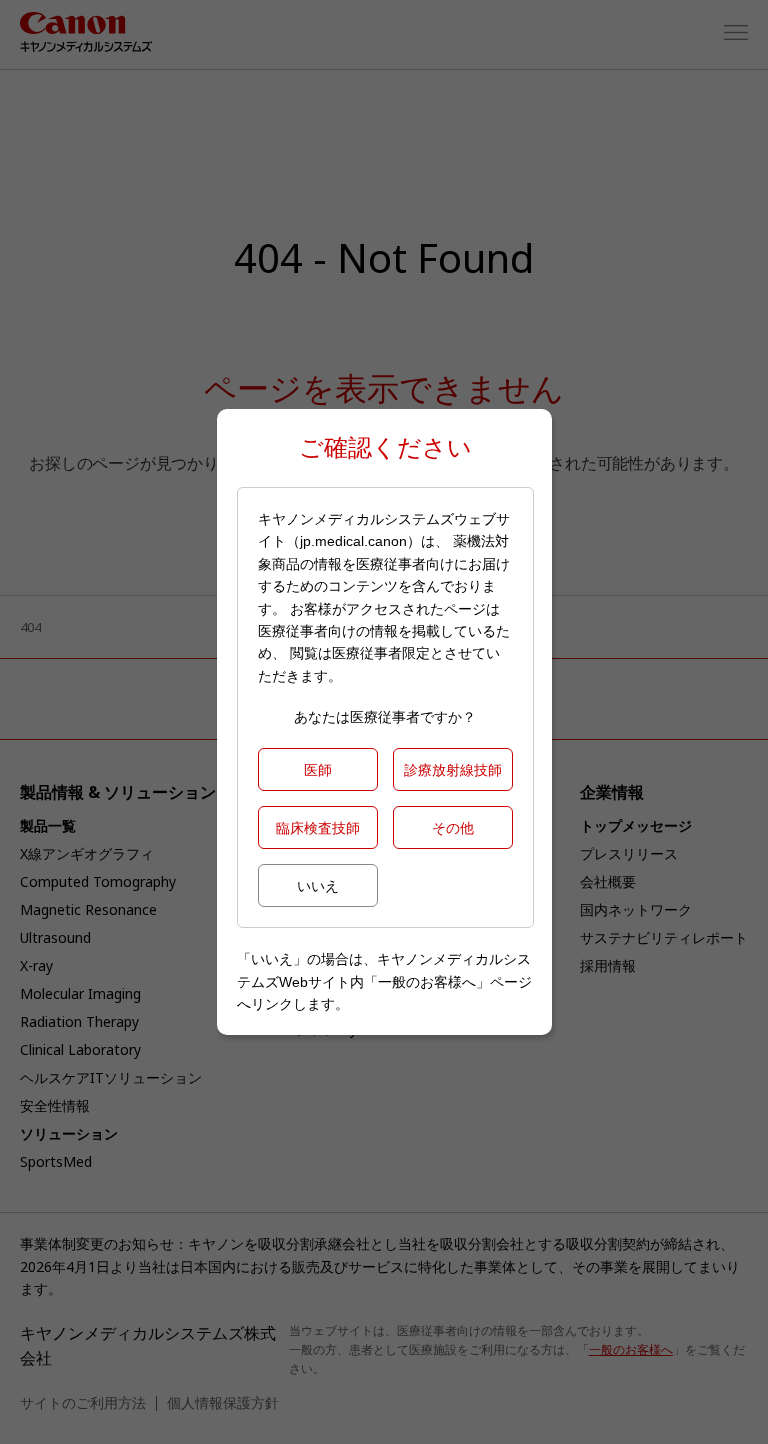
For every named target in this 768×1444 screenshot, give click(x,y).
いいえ (318, 885)
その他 (453, 827)
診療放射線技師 (453, 769)
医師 (318, 769)
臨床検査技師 (318, 827)
